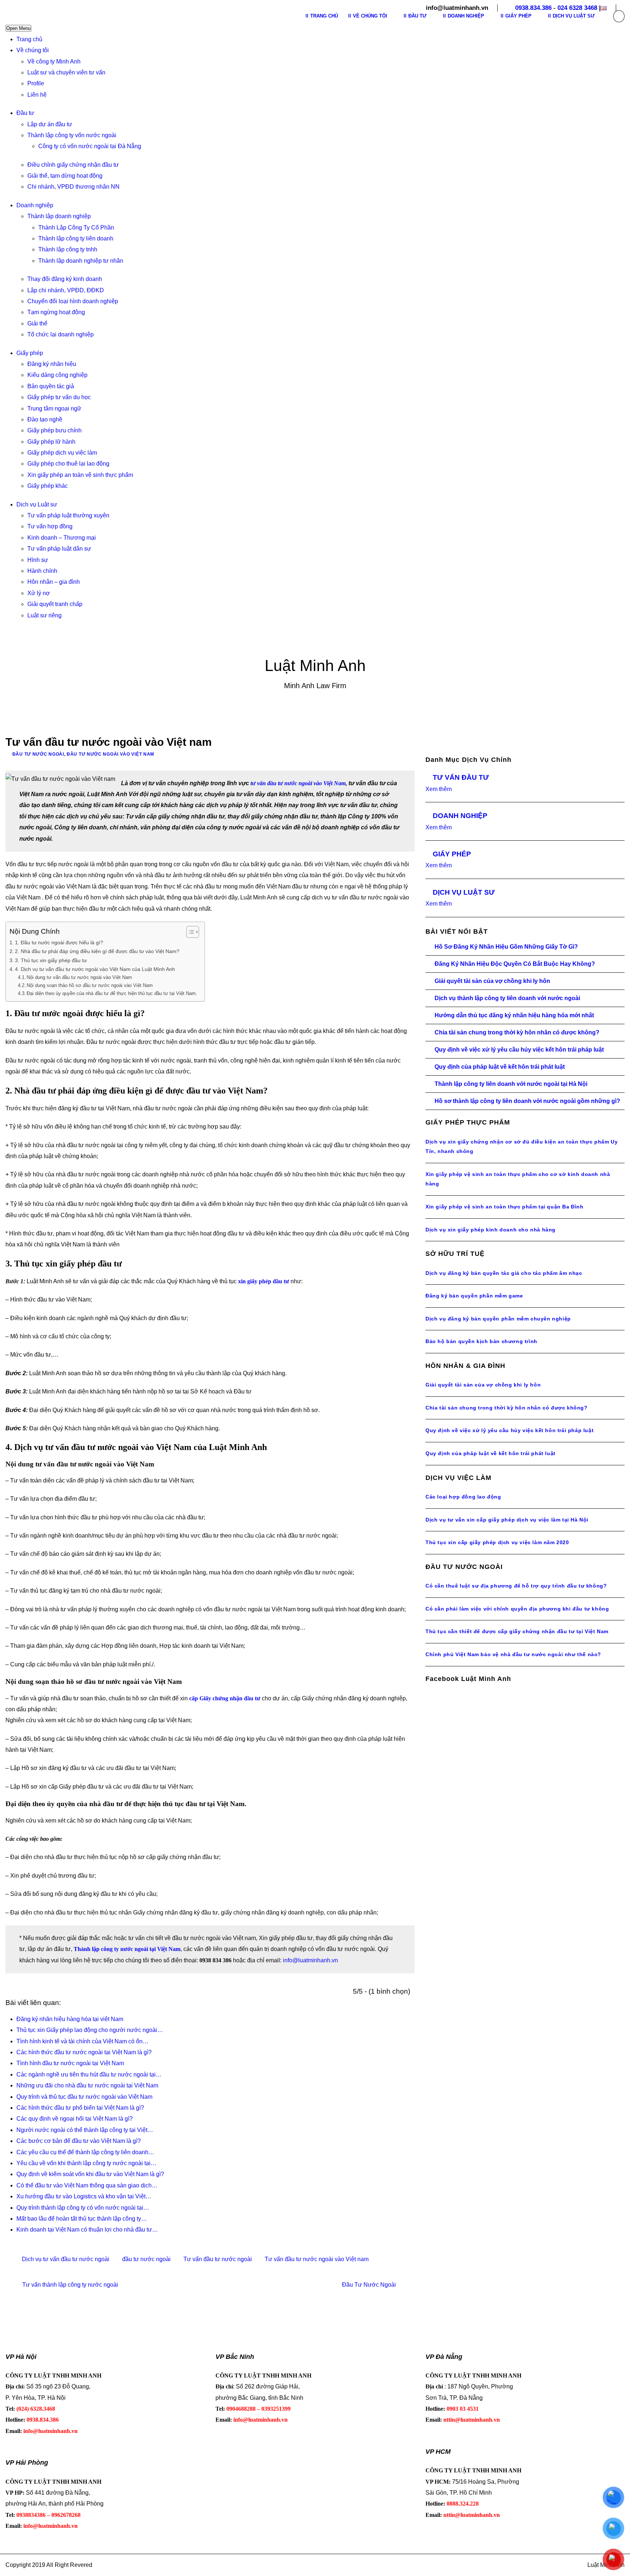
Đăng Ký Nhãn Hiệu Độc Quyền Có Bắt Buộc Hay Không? (515, 964)
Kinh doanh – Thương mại (62, 538)
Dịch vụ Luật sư (37, 504)
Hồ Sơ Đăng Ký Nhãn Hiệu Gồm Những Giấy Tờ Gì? (506, 947)
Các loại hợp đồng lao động (463, 1497)
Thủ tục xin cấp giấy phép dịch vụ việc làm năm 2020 (497, 1542)
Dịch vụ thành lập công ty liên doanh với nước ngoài (507, 998)
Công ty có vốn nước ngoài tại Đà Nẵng (90, 146)
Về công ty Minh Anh (54, 61)
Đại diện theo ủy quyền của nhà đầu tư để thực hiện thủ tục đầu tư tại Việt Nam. (112, 993)
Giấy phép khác (48, 486)
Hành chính (42, 571)
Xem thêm (439, 789)
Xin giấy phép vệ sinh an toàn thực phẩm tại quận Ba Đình (505, 1207)
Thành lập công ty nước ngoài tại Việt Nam (127, 1949)
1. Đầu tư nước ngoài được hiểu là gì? (59, 942)
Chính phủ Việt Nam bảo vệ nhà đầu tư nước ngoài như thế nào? (513, 1654)
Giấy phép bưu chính (55, 430)
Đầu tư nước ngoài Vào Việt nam (110, 754)
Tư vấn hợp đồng (50, 526)
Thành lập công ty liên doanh (76, 238)
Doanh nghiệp (35, 205)
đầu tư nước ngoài (146, 2259)
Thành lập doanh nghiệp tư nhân (81, 261)
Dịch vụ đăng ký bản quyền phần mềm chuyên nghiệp (498, 1319)
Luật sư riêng (44, 615)
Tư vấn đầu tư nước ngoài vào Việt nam (317, 2259)
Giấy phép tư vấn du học (59, 397)
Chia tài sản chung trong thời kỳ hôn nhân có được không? (517, 1032)
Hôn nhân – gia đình (54, 582)
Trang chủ (29, 39)
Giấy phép (30, 353)
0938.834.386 (533, 8)
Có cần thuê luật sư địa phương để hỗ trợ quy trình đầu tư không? (516, 1586)
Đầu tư (25, 113)
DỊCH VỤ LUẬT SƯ (464, 892)
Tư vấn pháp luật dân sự (59, 549)
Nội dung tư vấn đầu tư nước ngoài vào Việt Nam (79, 977)
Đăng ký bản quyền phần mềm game (474, 1296)
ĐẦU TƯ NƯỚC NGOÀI (38, 754)
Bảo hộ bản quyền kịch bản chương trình (481, 1341)
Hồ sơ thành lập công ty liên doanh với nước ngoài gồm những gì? (527, 1101)
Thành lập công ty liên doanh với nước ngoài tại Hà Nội (511, 1084)
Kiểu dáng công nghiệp (57, 375)
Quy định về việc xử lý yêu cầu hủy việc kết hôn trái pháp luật (519, 1050)
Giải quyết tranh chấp (55, 604)
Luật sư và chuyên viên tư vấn (66, 72)
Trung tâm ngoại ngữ (54, 408)
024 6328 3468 (577, 8)
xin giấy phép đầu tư (264, 1281)
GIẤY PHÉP (452, 854)
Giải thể (37, 323)
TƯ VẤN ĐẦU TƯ (461, 777)
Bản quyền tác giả (51, 386)
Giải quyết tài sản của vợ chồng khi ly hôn (492, 981)
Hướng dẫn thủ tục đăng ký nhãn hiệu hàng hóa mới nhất (514, 1015)
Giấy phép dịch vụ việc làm (62, 453)
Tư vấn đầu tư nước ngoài (218, 2259)
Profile (36, 83)
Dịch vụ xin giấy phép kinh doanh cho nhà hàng (491, 1230)
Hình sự (38, 560)
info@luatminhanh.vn (310, 1960)
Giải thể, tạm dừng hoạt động (65, 176)
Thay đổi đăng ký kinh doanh (65, 279)
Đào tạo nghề (45, 419)
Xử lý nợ (39, 593)
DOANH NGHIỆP (460, 816)
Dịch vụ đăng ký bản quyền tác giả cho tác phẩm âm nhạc (504, 1273)
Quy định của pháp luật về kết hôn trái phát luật (500, 1067)
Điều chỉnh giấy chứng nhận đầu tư (73, 165)
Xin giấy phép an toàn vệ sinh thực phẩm (80, 475)
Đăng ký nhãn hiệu (52, 364)
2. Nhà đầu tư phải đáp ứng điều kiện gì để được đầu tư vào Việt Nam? (97, 951)
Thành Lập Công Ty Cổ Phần (76, 227)
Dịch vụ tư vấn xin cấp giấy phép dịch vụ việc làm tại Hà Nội (507, 1520)
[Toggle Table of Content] (189, 932)
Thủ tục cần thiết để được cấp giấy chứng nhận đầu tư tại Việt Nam (517, 1631)
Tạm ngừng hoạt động (56, 312)
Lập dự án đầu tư (50, 124)
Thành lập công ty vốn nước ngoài (72, 135)
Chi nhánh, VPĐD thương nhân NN (73, 187)
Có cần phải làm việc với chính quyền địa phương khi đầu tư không (517, 1609)
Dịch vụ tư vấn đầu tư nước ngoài (66, 2259)
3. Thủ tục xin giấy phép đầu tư (51, 960)
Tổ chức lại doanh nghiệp (61, 334)
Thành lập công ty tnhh (68, 249)
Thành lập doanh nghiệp (59, 216)
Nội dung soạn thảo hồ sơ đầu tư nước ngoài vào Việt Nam (90, 985)
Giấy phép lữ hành (51, 442)
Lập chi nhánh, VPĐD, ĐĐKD (66, 290)
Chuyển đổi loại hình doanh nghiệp (73, 301)
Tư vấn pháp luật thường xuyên (68, 515)
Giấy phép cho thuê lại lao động (68, 464)
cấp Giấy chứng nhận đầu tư (225, 1698)
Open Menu (18, 28)
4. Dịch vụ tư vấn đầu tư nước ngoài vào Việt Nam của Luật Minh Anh (95, 969)
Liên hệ (37, 95)
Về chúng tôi (33, 50)
